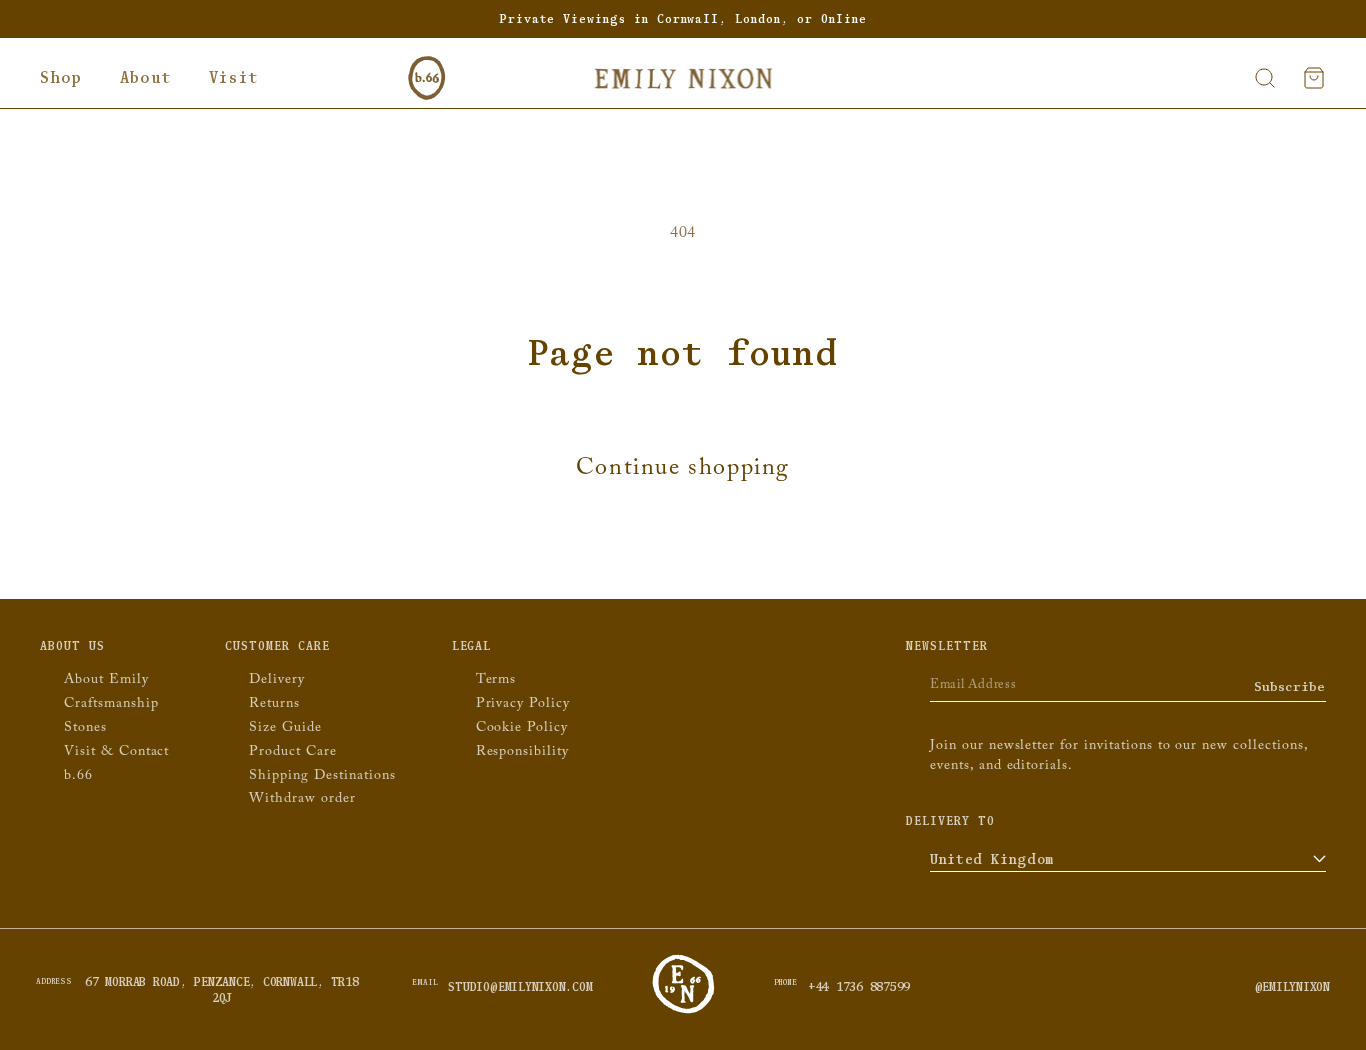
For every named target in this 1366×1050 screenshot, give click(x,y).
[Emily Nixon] (683, 1011)
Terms (496, 681)
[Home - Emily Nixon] (683, 78)
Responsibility (522, 753)
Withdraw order (302, 800)
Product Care (293, 753)
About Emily (106, 681)
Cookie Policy (522, 729)
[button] (61, 77)
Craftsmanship (111, 705)
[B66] (427, 78)
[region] (683, 19)
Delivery (277, 681)
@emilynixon (1292, 987)
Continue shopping (683, 471)
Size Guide (285, 729)
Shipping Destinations (322, 777)
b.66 (78, 777)
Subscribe (1290, 686)
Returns (274, 705)
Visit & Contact (116, 753)
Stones (85, 729)
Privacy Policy (523, 705)
